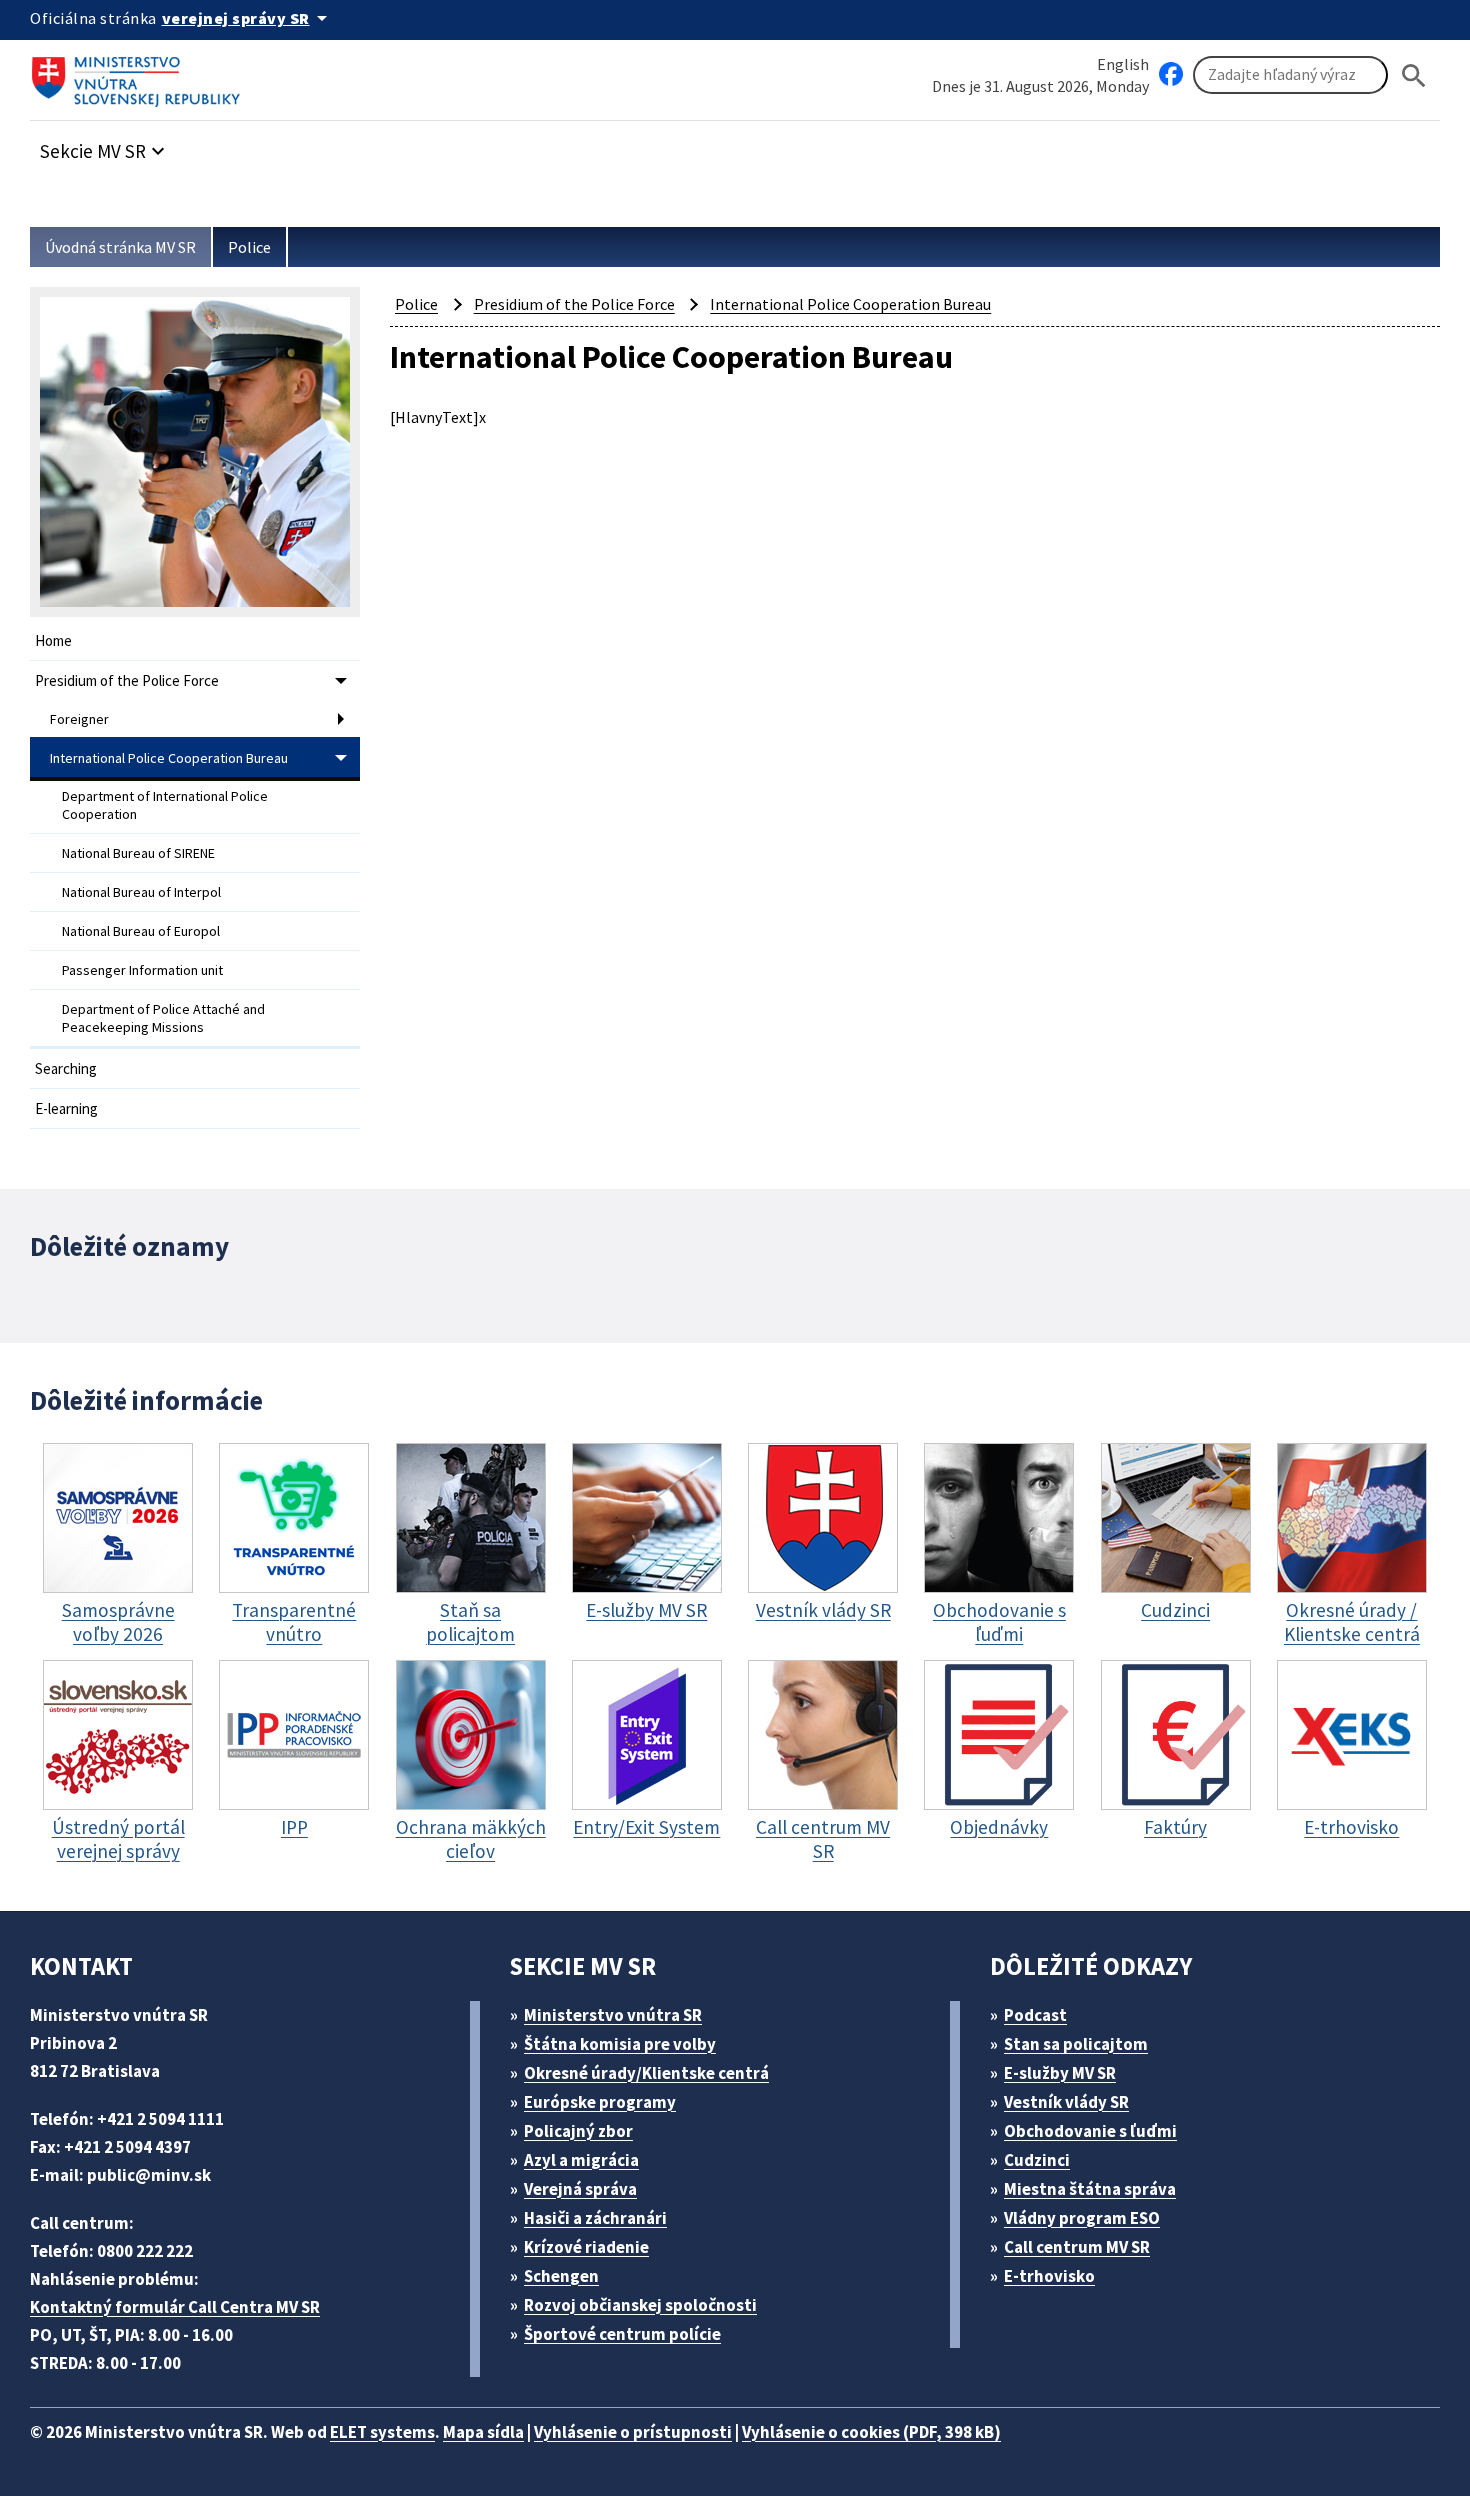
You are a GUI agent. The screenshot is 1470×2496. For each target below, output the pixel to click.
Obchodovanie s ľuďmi (1090, 2131)
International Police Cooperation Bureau (169, 758)
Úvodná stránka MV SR (120, 247)
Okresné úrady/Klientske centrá (646, 2073)
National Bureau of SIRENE (138, 853)
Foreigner (79, 719)
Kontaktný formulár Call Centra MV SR (175, 2307)
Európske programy (600, 2102)
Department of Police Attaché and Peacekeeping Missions (163, 1018)
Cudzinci (1037, 2160)
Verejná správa (580, 2189)
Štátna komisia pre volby (620, 2044)
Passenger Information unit (142, 970)
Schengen (561, 2276)
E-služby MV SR (1060, 2073)
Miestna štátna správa (1090, 2189)
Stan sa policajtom (1076, 2044)
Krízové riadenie (586, 2247)
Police (249, 247)
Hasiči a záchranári (595, 2218)
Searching (66, 1068)
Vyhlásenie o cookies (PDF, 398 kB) (871, 2432)
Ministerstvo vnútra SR (613, 2015)
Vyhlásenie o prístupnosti (633, 2432)
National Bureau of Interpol (141, 892)
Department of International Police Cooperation (165, 805)
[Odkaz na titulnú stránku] (140, 75)
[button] (105, 145)
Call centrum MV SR (1077, 2247)
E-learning (66, 1108)
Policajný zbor (578, 2131)
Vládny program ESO (1082, 2218)
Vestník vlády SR (1066, 2102)
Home (53, 640)
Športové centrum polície (622, 2334)
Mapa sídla (483, 2432)
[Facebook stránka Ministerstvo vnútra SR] (1171, 75)
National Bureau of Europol (141, 931)
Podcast (1035, 2015)
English (1123, 64)
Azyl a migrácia (581, 2160)
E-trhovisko (1049, 2276)
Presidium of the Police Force (127, 680)
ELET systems (382, 2432)
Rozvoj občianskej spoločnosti (640, 2305)
